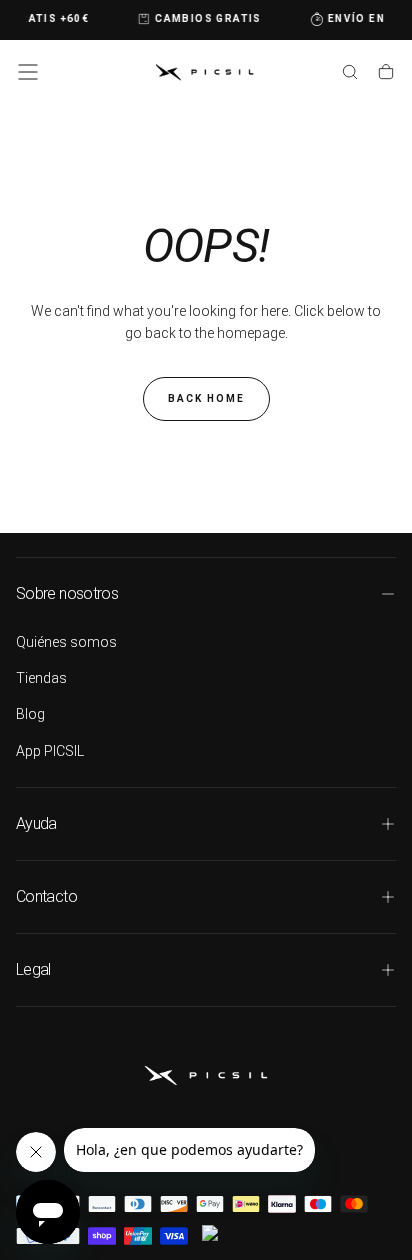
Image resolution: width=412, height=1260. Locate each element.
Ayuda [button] (36, 823)
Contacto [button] (46, 896)
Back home (206, 398)
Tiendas (41, 678)
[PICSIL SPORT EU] (206, 1075)
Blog (30, 714)
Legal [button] (33, 969)
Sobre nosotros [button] (67, 593)
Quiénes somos (66, 642)
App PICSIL (50, 751)
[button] (28, 72)
